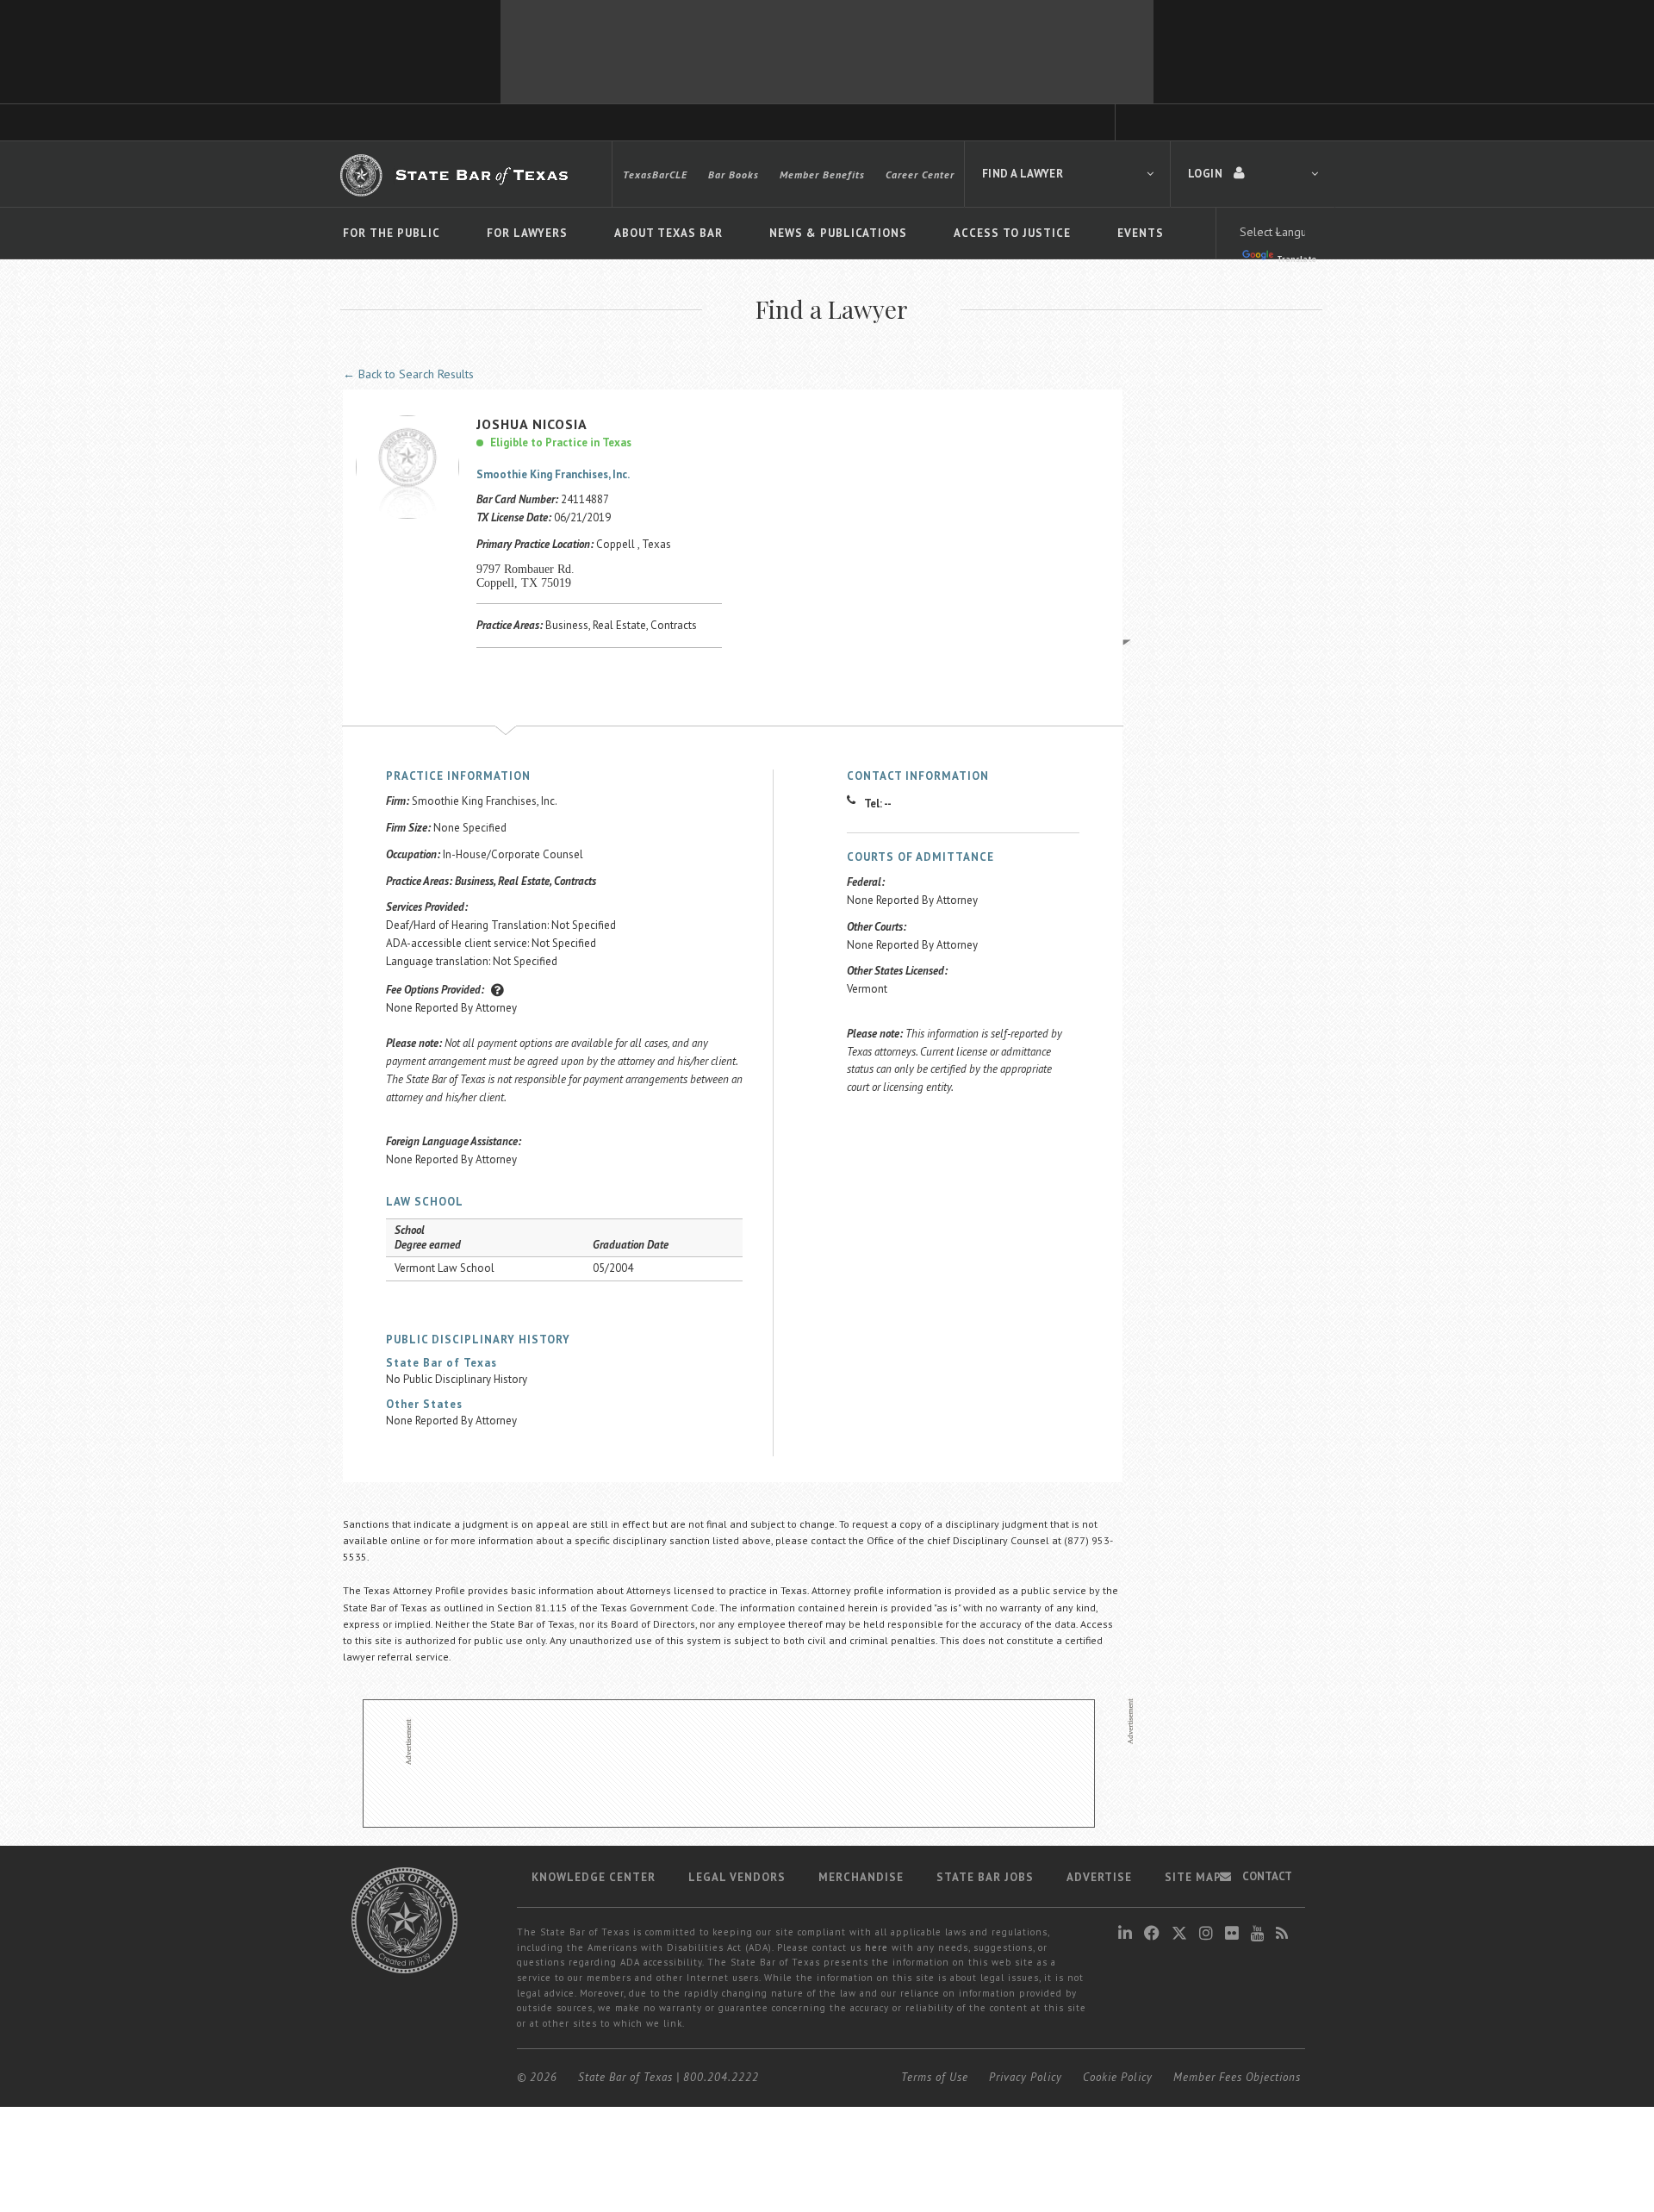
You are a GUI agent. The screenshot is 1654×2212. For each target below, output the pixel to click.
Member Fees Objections (1237, 2077)
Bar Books (734, 174)
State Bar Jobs (985, 1877)
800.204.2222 (721, 2077)
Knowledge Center (594, 1877)
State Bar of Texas (625, 2077)
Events (1141, 233)
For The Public (392, 233)
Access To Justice (1012, 233)
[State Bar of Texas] (457, 175)
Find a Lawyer (1023, 174)
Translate (1296, 259)
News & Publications (838, 233)
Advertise (1099, 1877)
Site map (1193, 1877)
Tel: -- (878, 804)
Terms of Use (935, 2077)
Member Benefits (822, 174)
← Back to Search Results (408, 374)
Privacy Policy (1026, 2077)
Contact (1266, 1876)
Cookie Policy (1118, 2077)
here (877, 1947)
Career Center (920, 174)
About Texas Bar (668, 233)
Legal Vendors (737, 1877)
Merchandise (861, 1877)
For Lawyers (527, 233)
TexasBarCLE (655, 174)
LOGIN (1206, 174)
